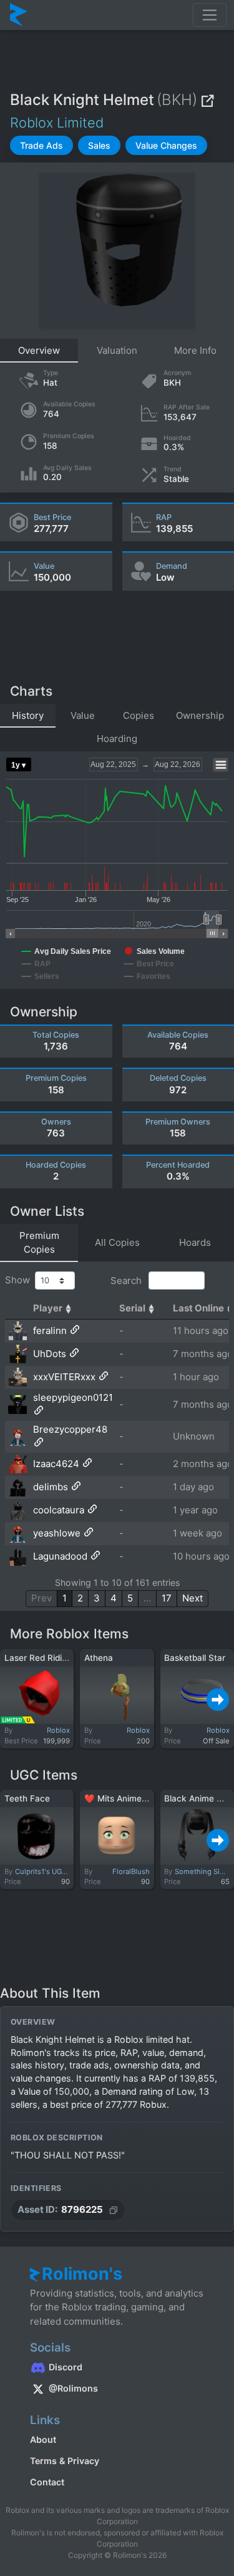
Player (48, 1308)
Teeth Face (27, 1798)
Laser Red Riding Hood (50, 1658)
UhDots (50, 1354)
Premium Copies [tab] (39, 1243)
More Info (195, 350)
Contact (47, 2482)
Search (127, 1280)
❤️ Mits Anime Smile (125, 1798)
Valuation (117, 350)
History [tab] (28, 715)
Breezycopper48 (70, 1429)
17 (167, 1598)
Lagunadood (60, 1556)
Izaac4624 (56, 1464)
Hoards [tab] (195, 1242)
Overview (39, 350)
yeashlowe (57, 1533)
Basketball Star (195, 1658)
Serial (132, 1308)
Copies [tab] (139, 715)
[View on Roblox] (207, 100)
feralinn (50, 1331)
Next (193, 1598)
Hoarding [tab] (117, 739)
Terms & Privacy (65, 2461)
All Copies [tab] (117, 1242)
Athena (99, 1658)
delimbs (51, 1487)
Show (20, 1280)
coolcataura (59, 1510)
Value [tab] (83, 715)
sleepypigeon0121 (73, 1397)
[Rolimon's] (19, 15)
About (43, 2439)
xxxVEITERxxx (64, 1377)
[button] (41, 145)
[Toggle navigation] (210, 15)
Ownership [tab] (200, 715)
